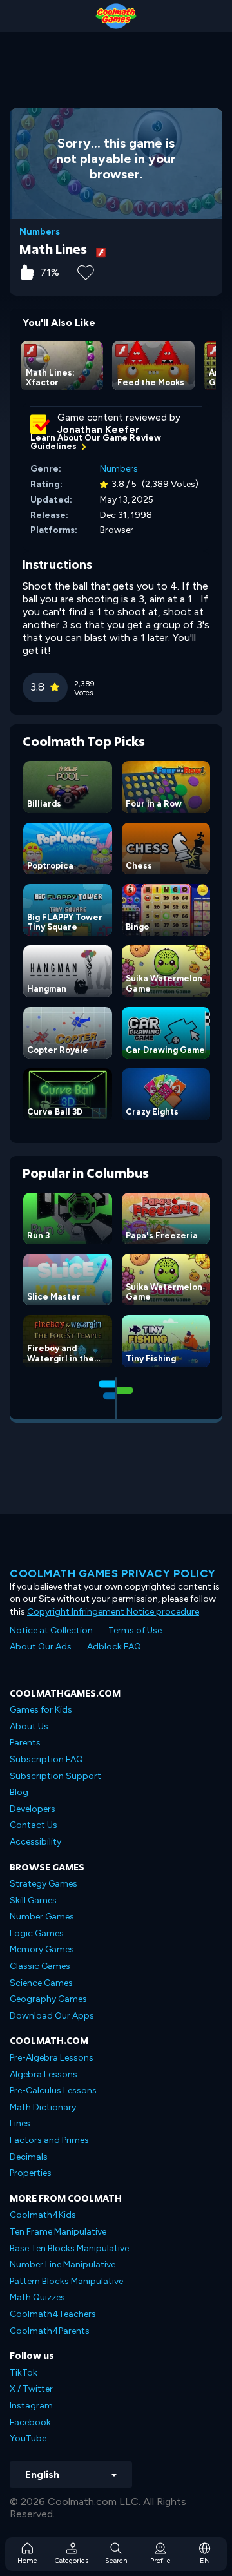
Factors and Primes (49, 2140)
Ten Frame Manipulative (58, 2232)
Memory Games (42, 1949)
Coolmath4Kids (43, 2215)
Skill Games (33, 1900)
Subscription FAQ (46, 1759)
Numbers (40, 232)
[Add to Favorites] (86, 271)
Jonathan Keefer (98, 430)
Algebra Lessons (43, 2074)
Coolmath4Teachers (53, 2314)
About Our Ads (41, 1647)
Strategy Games (43, 1884)
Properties (31, 2173)
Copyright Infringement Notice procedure (113, 1612)
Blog (19, 1792)
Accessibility (35, 1842)
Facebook (30, 2422)
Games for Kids (41, 1710)
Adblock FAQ (114, 1647)
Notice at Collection (51, 1630)
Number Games (42, 1917)
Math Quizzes (37, 2297)
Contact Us (34, 1825)
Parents (25, 1743)
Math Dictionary (43, 2107)
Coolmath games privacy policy (113, 1573)
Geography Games (48, 1999)
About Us (29, 1726)
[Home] (116, 16)
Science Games (41, 1983)
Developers (33, 1809)
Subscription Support (55, 1776)
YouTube (28, 2438)
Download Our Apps (52, 2016)
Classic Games (40, 1966)
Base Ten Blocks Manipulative (69, 2248)
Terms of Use (135, 1630)
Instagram (31, 2406)
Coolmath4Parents (50, 2331)
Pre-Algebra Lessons (52, 2058)
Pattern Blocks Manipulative (66, 2281)
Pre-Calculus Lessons (53, 2091)
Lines (20, 2123)
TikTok (24, 2373)
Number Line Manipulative (63, 2264)
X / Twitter (31, 2389)
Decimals (29, 2157)
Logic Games (37, 1933)
